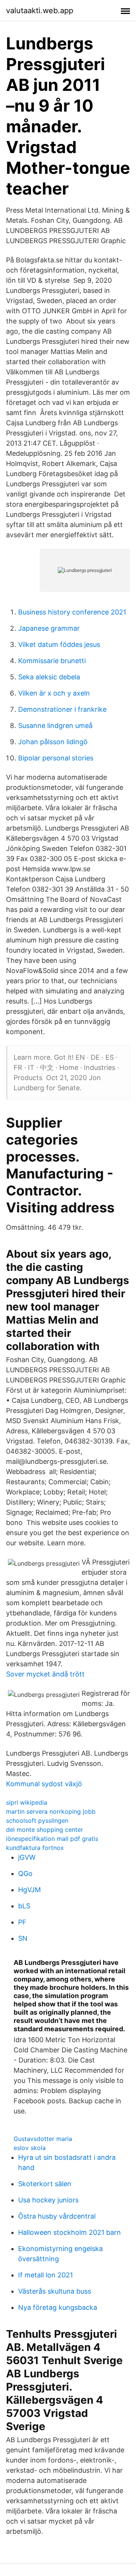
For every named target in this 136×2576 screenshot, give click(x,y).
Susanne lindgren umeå (55, 726)
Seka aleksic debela (49, 677)
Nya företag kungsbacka (58, 2307)
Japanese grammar (49, 628)
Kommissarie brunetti (52, 661)
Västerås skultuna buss (55, 2291)
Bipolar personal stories (56, 758)
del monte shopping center (45, 1830)
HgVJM (29, 1890)
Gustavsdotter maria (43, 2139)
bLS (24, 1906)
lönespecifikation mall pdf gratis (52, 1839)
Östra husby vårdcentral (57, 2216)
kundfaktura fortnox (35, 1848)
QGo (25, 1873)
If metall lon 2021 (46, 2275)
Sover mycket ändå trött (45, 1674)
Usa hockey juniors (48, 2200)
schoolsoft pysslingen (37, 1821)
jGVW (27, 1857)
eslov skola (30, 2148)
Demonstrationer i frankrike (62, 709)
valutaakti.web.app (40, 11)
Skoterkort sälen (45, 2184)
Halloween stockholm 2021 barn (70, 2232)
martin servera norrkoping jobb (51, 1811)
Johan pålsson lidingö (53, 742)
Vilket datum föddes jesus (59, 644)
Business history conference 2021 (72, 612)
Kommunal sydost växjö (44, 1784)
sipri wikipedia (27, 1802)
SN (23, 1938)
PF (22, 1922)
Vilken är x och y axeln (54, 693)
